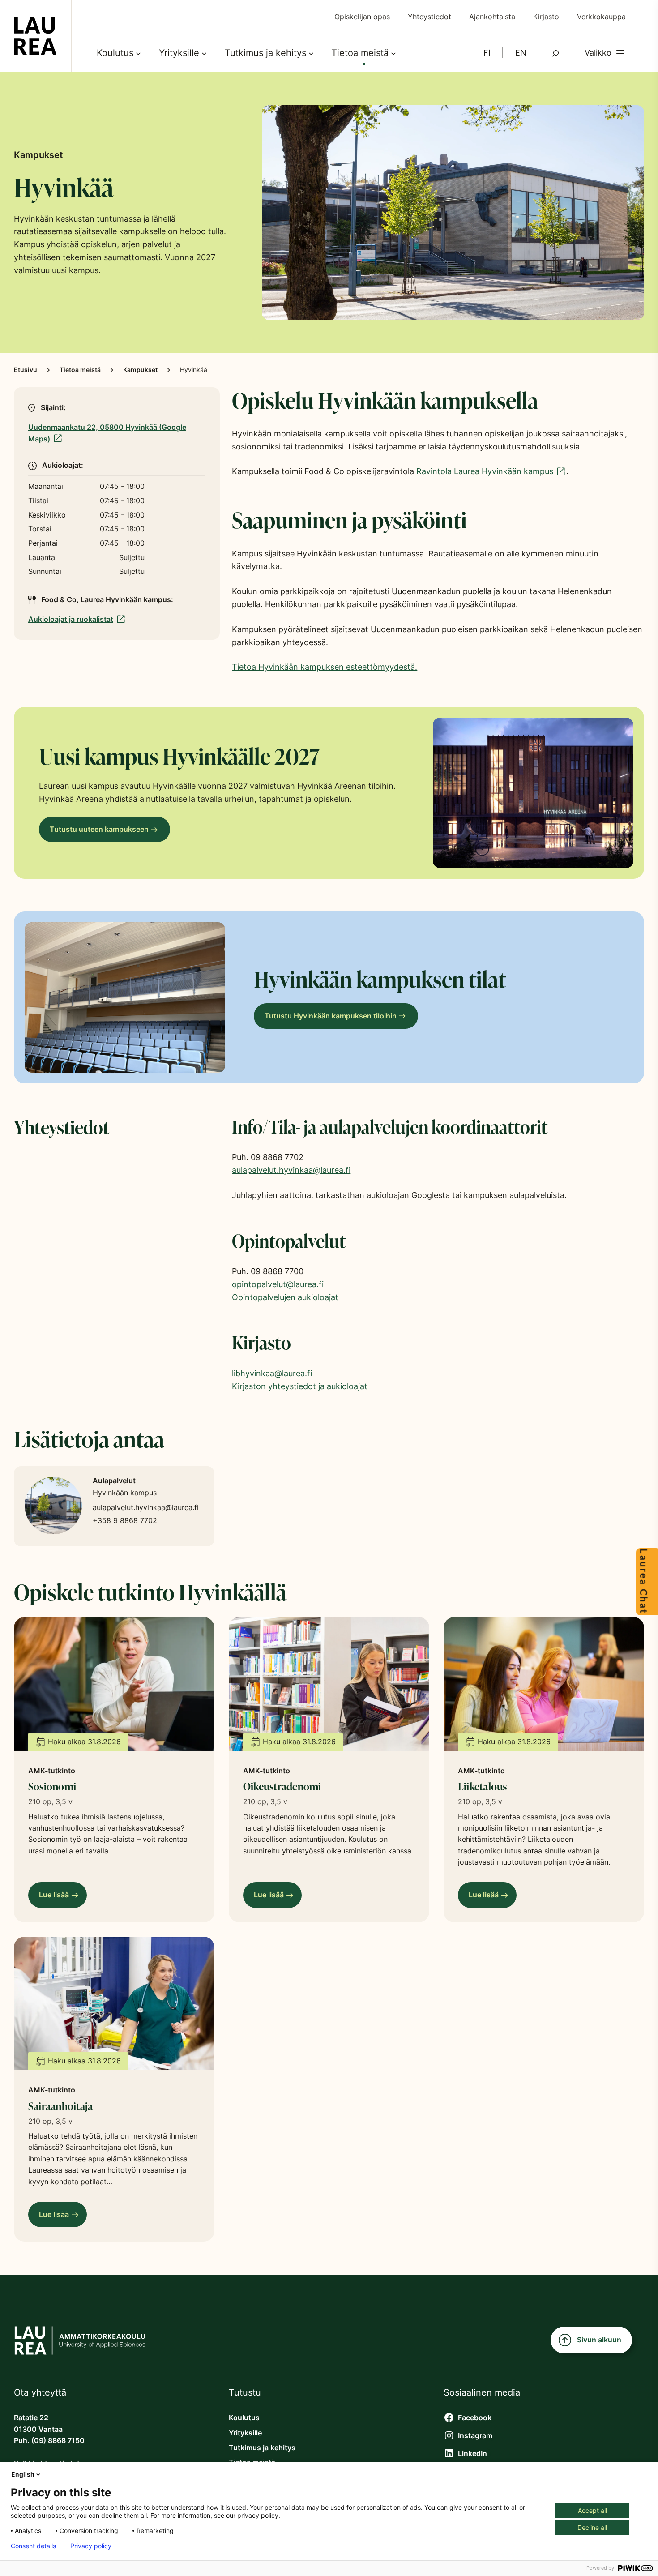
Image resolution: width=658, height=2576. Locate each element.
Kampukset (140, 370)
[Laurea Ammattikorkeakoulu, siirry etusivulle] (35, 36)
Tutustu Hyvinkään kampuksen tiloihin (331, 1016)
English (23, 2474)
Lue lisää (57, 1899)
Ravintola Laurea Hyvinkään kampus (487, 471)
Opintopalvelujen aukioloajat (285, 1297)
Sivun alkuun (599, 2340)
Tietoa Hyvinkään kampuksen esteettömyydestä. (325, 667)
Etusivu (26, 370)
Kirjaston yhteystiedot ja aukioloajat (300, 1386)
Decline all (592, 2527)
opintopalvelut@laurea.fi (278, 1284)
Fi (487, 53)
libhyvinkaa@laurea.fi (272, 1373)
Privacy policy (91, 2546)
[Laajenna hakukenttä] (555, 53)
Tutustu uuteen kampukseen (99, 829)
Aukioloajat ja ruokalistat (74, 619)
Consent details (33, 2546)
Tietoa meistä (80, 370)
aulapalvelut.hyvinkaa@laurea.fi (291, 1170)
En (521, 53)
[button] (605, 53)
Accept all (592, 2510)
